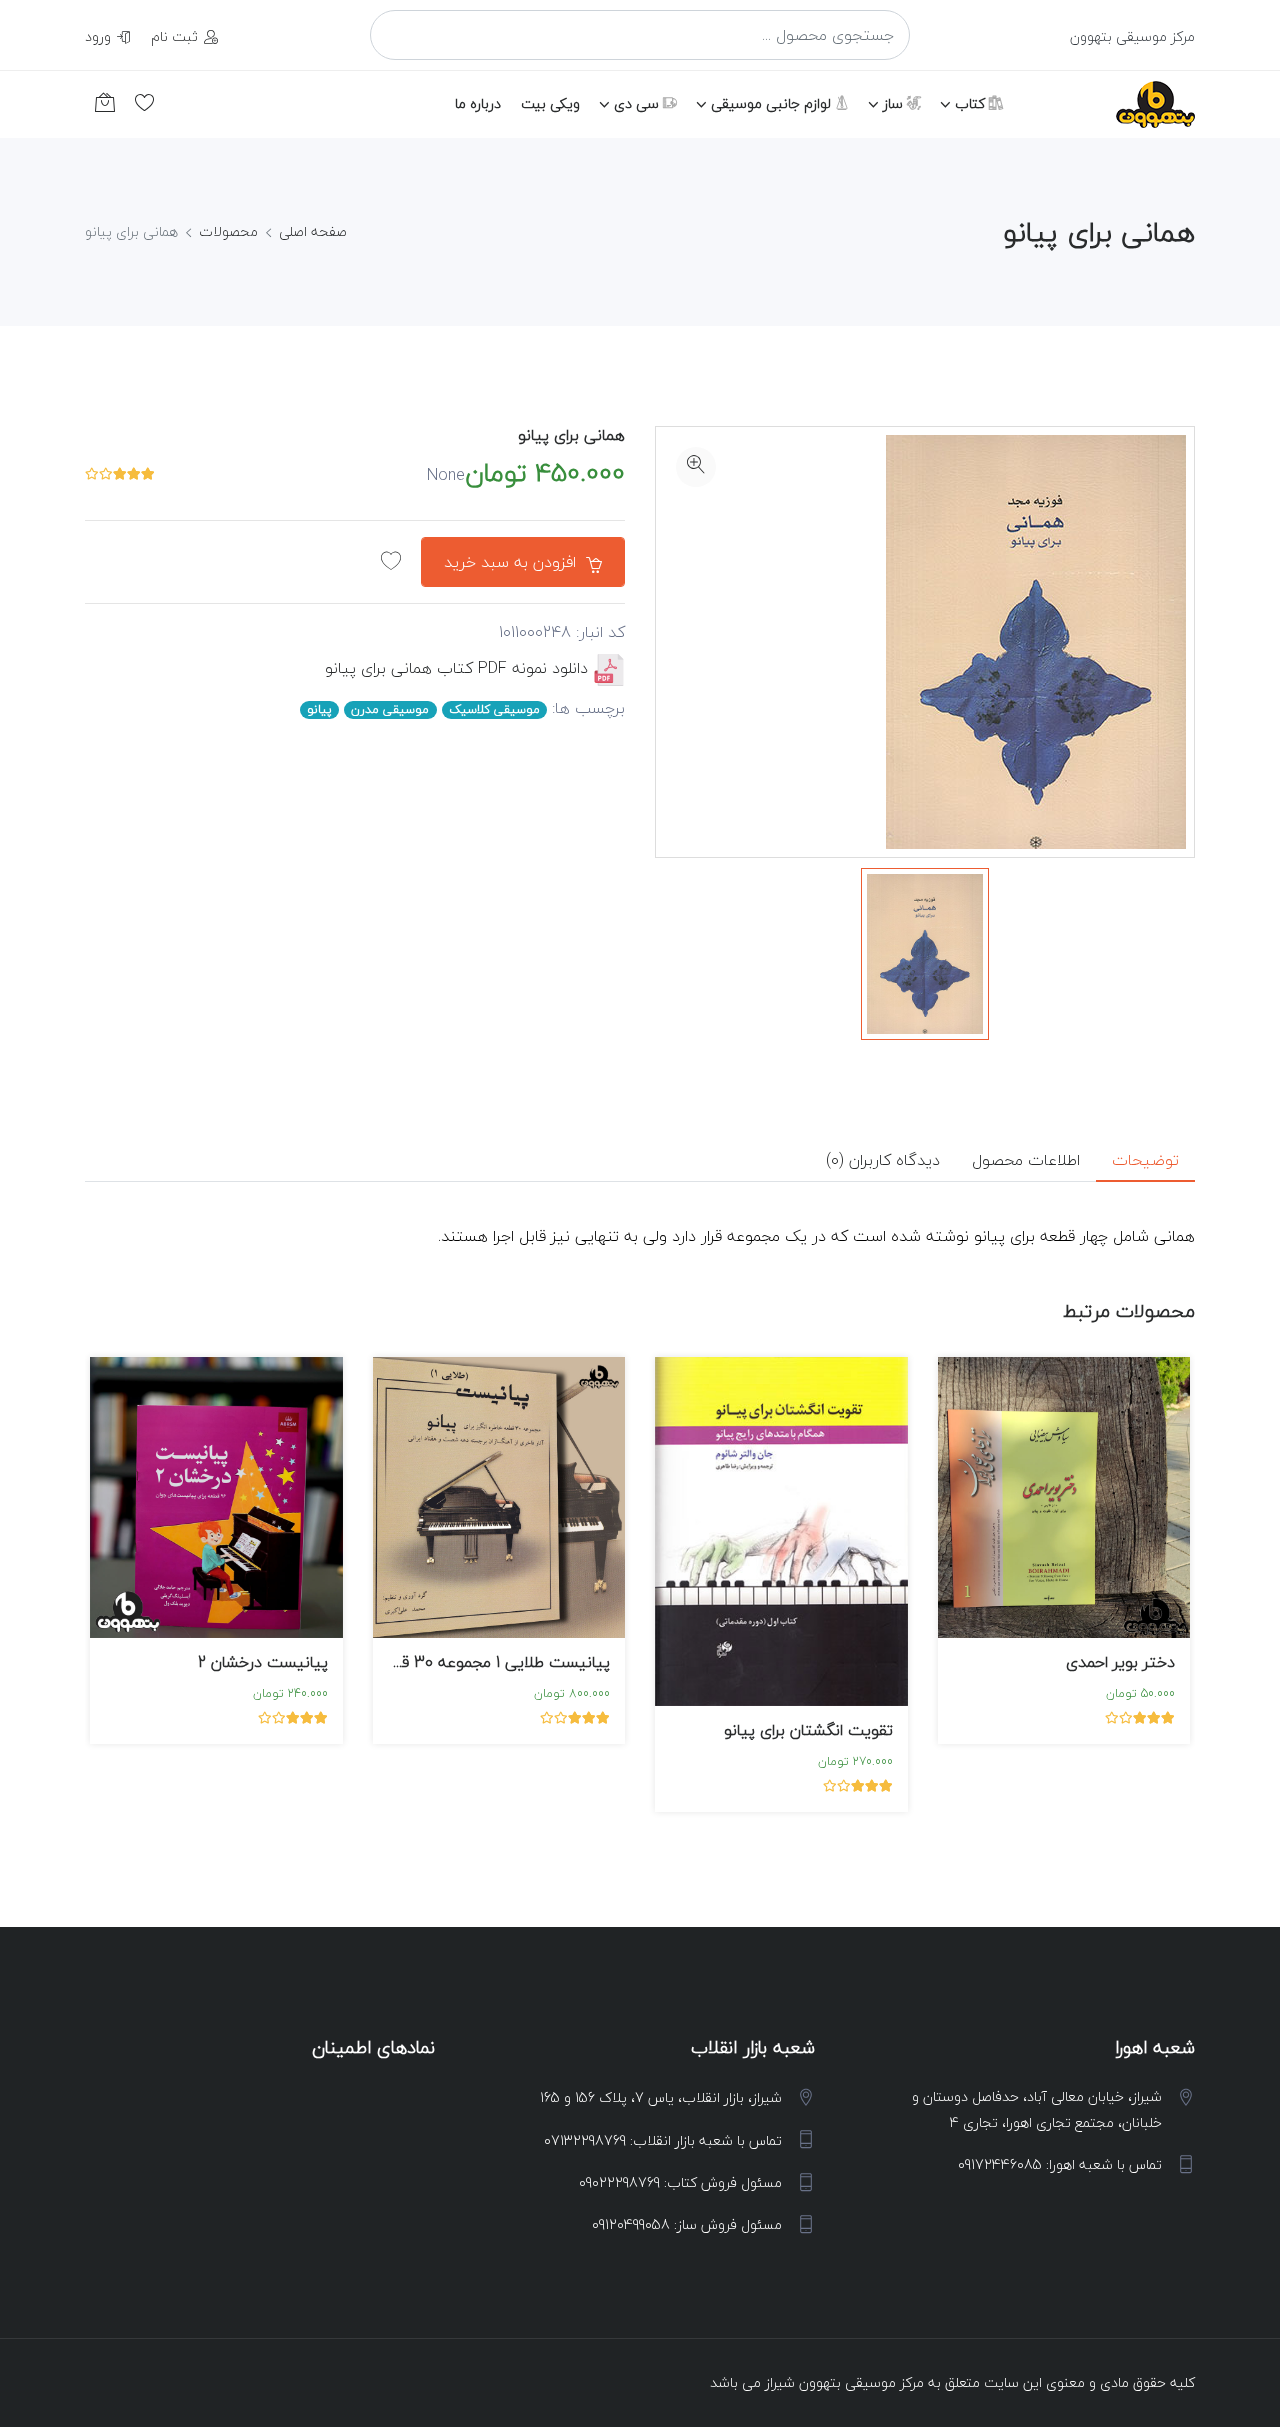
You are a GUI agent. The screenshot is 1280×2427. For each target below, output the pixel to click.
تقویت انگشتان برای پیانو (808, 1730)
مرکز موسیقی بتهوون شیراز (844, 2382)
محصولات (228, 231)
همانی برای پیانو (571, 435)
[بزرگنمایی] (696, 467)
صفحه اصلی (313, 231)
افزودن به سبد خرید (512, 562)
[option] (925, 954)
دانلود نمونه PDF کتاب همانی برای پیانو (456, 668)
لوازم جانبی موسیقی (773, 103)
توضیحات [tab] (1145, 1160)
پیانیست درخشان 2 (263, 1662)
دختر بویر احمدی (1120, 1662)
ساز (895, 103)
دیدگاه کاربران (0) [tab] (883, 1160)
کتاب (972, 103)
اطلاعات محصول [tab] (1026, 1160)
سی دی (638, 103)
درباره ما (478, 103)
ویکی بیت (550, 103)
